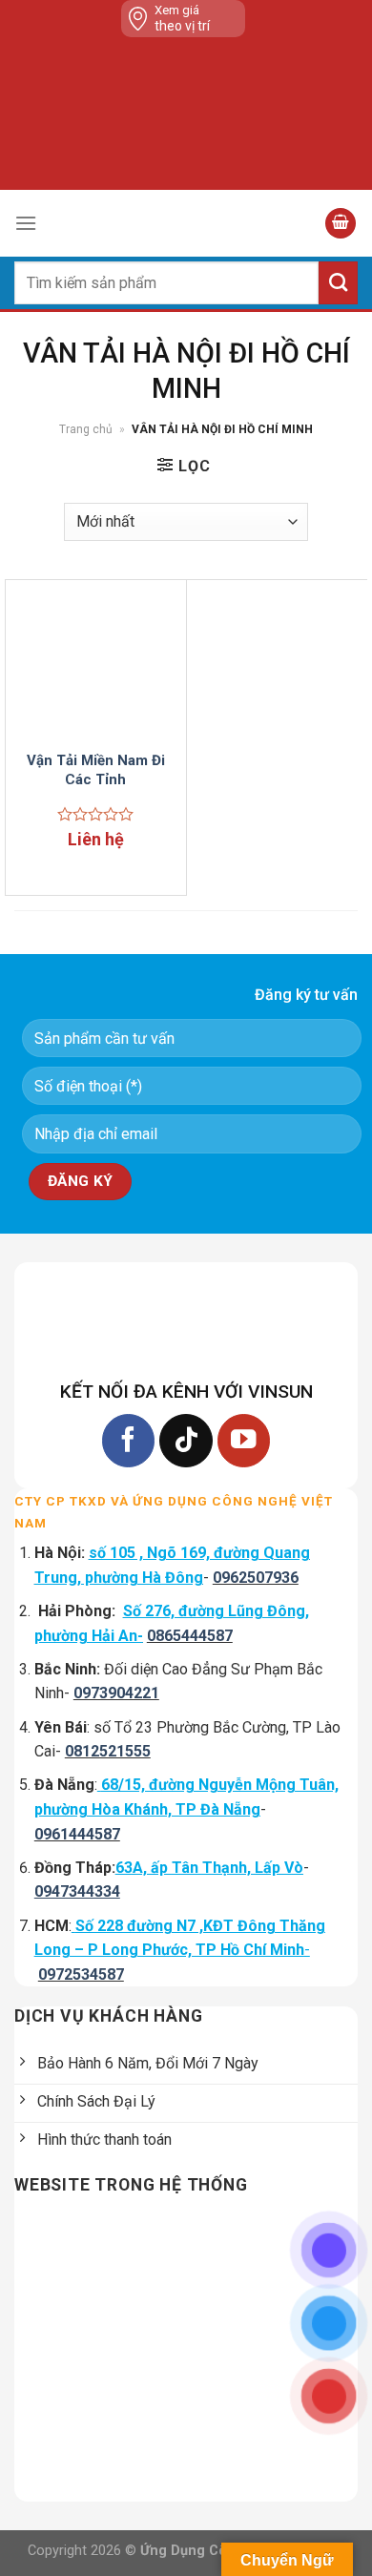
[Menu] (26, 223)
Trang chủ (86, 429)
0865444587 (190, 1636)
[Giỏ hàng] (341, 224)
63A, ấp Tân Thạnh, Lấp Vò (209, 1868)
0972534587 (81, 1974)
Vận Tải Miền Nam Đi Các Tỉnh (96, 770)
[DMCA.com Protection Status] (190, 114)
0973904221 (116, 1693)
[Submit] (338, 283)
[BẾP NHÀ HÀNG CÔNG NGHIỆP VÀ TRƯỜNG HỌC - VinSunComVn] (186, 223)
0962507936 (256, 1578)
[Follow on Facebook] (128, 1440)
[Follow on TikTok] (186, 1440)
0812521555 (108, 1751)
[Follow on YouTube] (244, 1440)
